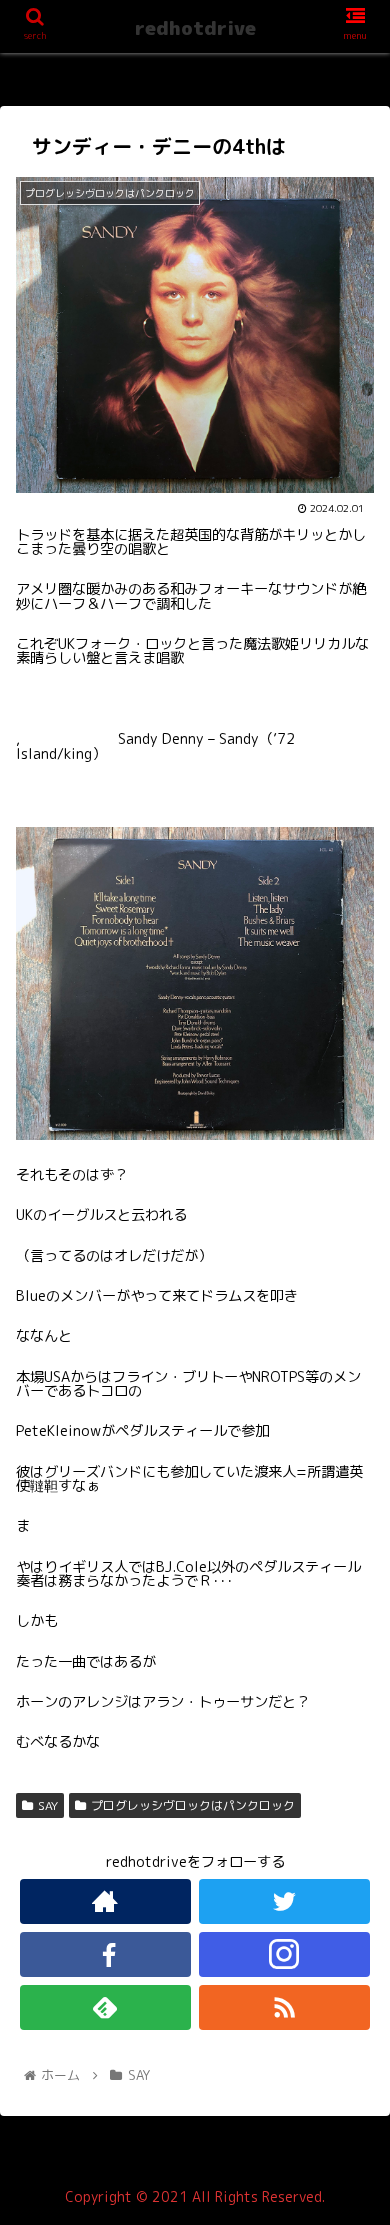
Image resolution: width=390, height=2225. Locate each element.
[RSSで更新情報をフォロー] (285, 2007)
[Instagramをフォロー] (285, 1954)
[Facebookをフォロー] (106, 1954)
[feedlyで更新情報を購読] (106, 2007)
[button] (350, 1868)
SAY (48, 1805)
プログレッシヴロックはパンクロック (193, 1805)
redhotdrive (195, 28)
